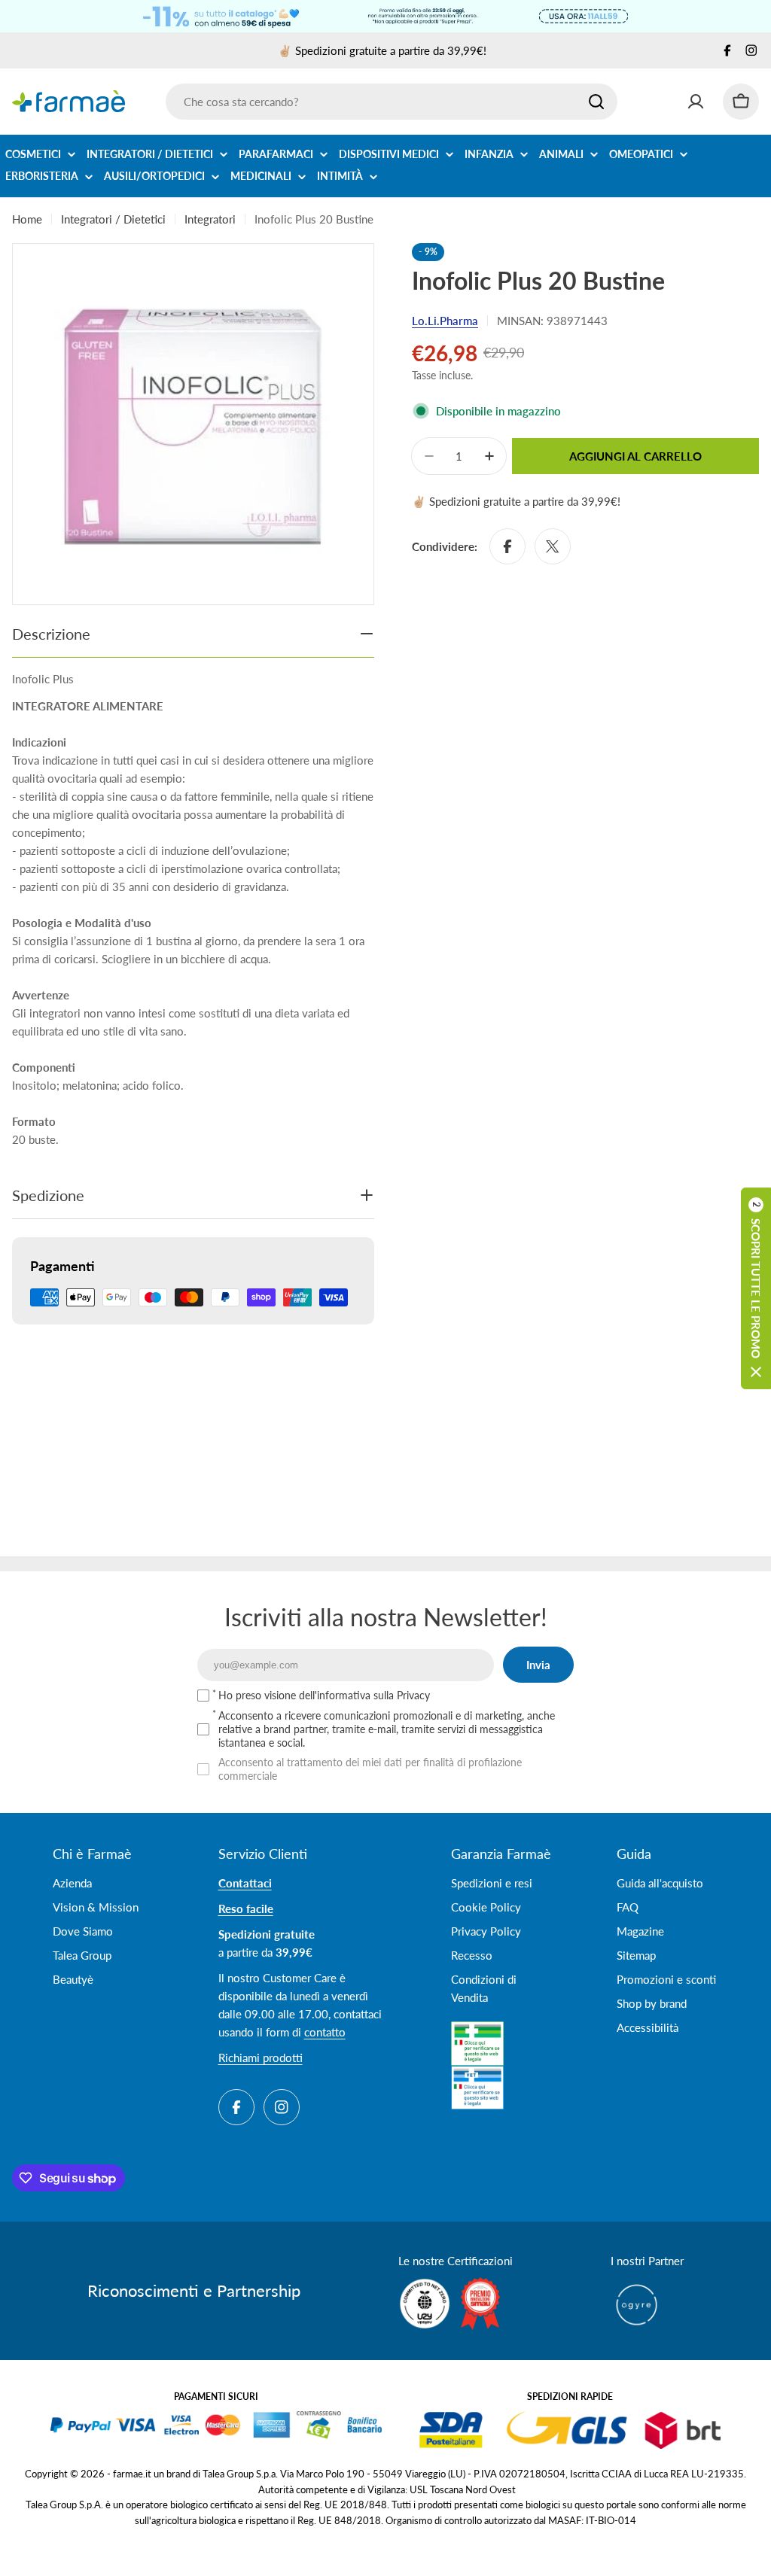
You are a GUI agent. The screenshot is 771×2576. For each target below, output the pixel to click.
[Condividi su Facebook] (507, 546)
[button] (756, 1288)
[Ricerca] (596, 102)
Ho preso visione (324, 1695)
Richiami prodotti (261, 2057)
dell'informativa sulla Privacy (364, 1695)
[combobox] (392, 102)
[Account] (696, 102)
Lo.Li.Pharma (445, 321)
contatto (325, 2032)
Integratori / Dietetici (113, 219)
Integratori (210, 219)
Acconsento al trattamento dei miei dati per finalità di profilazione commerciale (370, 1769)
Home (27, 219)
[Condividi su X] (553, 546)
